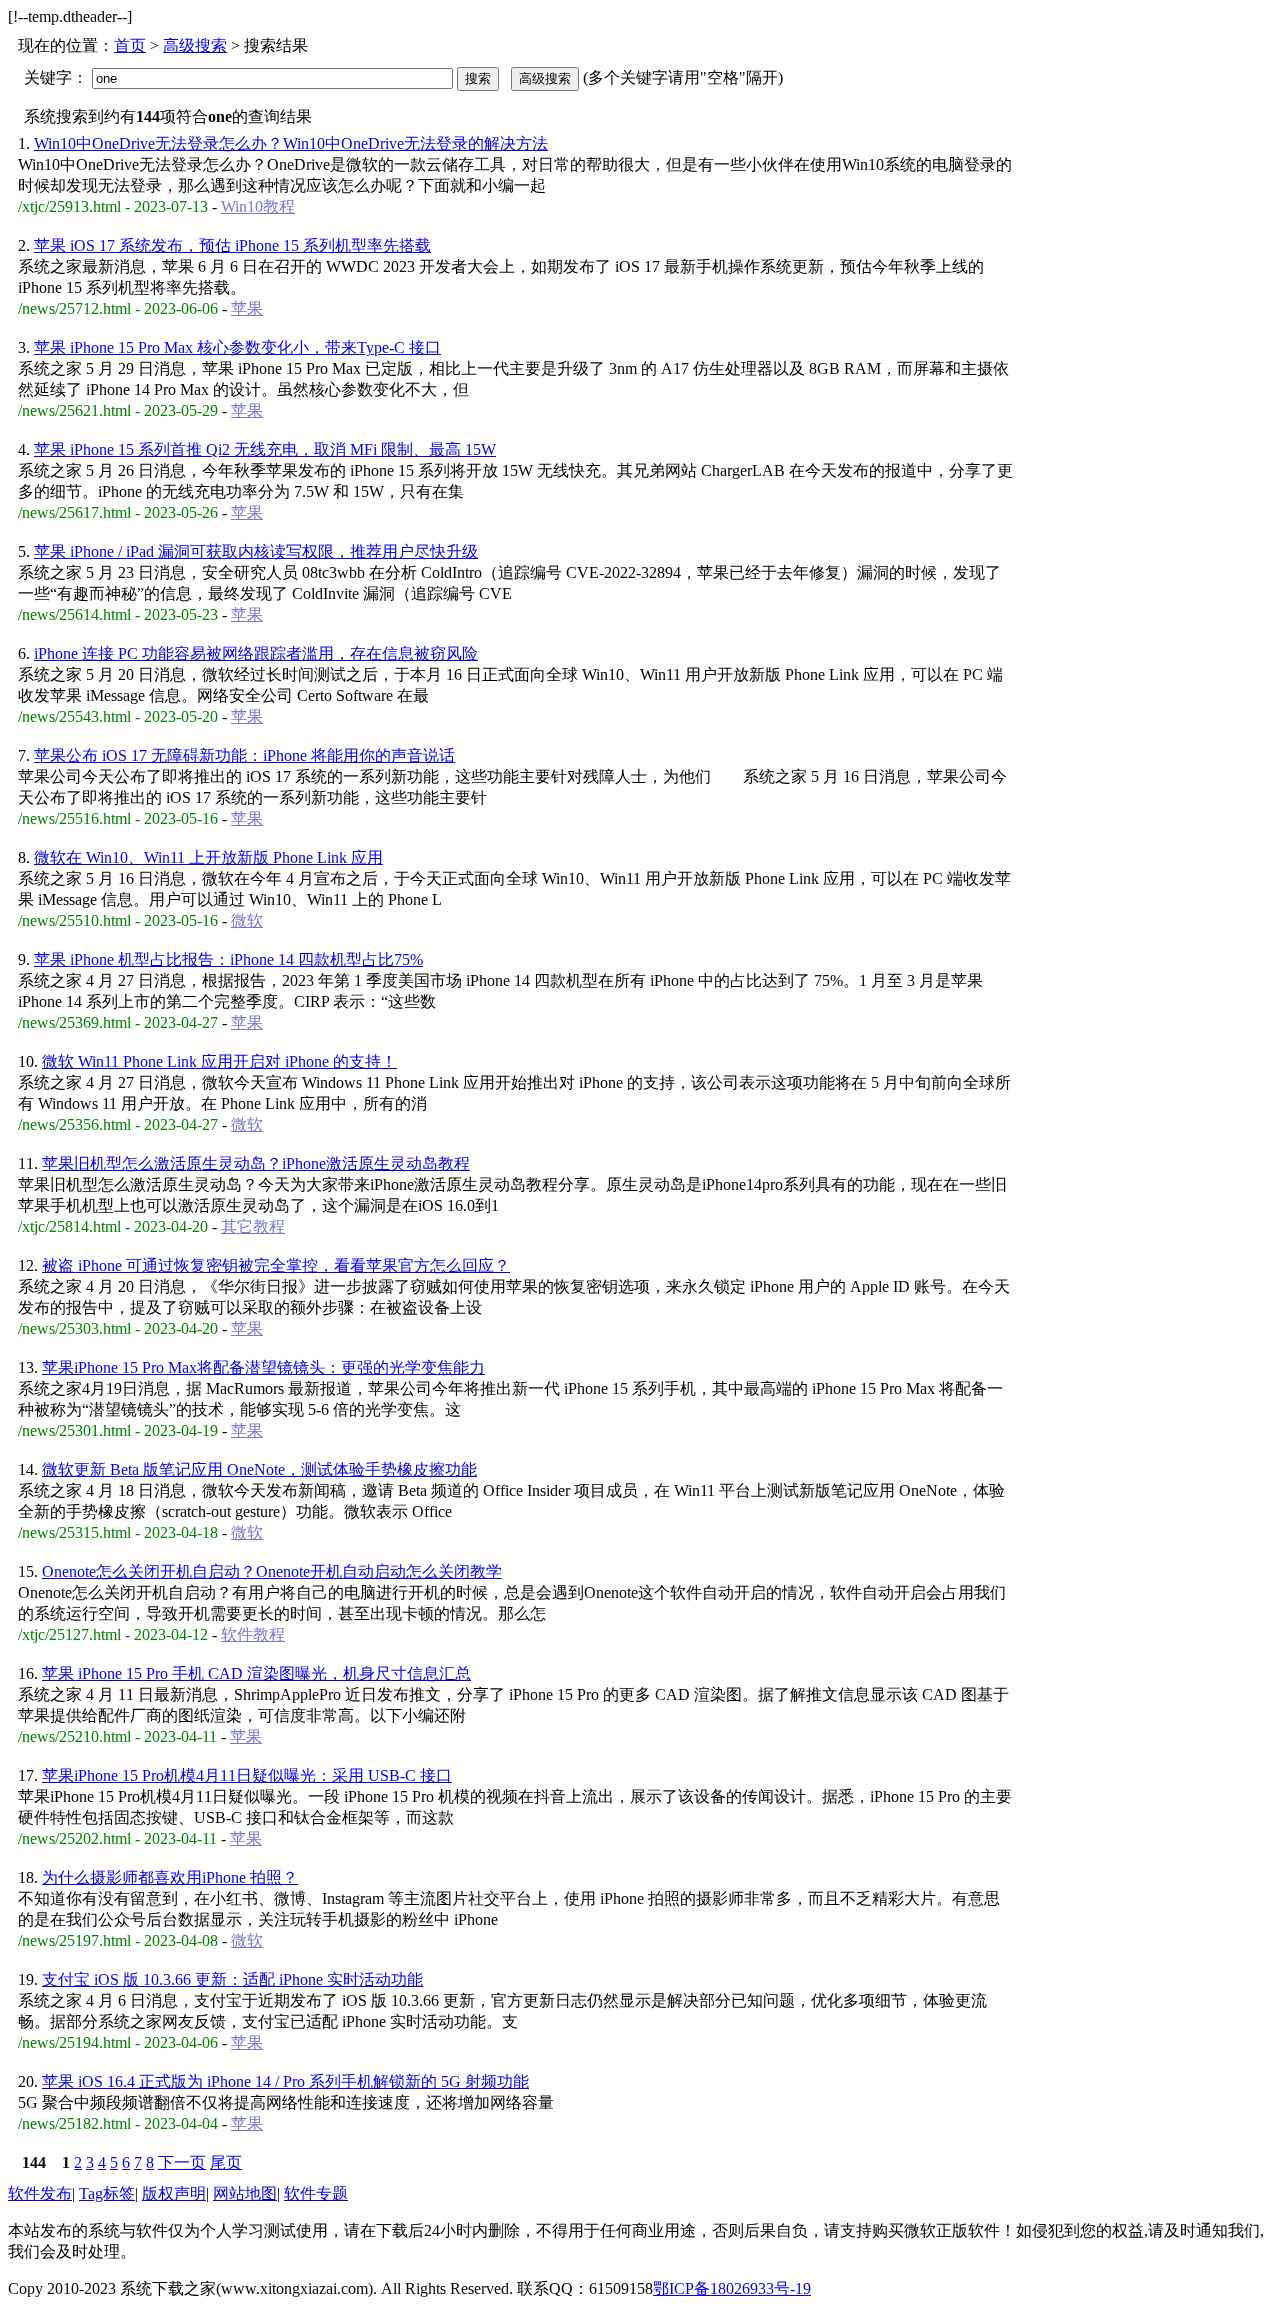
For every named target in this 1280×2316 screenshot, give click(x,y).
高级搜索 (195, 45)
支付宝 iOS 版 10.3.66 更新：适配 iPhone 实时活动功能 (232, 1979)
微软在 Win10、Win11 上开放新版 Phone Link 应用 (208, 857)
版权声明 (174, 2193)
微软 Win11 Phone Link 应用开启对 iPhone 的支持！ (219, 1061)
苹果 (247, 308)
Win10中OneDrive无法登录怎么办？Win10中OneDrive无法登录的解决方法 (291, 143)
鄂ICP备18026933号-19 (732, 2288)
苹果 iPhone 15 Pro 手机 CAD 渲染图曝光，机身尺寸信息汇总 (256, 1673)
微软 (247, 920)
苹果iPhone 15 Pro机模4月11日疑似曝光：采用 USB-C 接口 (247, 1775)
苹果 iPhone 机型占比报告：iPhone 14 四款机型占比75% (228, 959)
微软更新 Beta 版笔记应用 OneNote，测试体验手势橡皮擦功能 (259, 1469)
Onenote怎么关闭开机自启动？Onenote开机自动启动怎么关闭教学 (272, 1571)
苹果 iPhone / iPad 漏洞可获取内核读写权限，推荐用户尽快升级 (256, 551)
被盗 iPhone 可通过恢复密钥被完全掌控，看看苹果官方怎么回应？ (276, 1265)
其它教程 (253, 1226)
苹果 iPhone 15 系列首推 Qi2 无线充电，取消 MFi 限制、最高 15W (265, 449)
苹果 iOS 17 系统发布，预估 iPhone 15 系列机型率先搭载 (232, 245)
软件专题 (316, 2193)
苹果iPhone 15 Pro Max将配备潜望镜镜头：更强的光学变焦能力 (263, 1367)
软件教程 (253, 1634)
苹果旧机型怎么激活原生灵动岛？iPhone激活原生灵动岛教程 (256, 1163)
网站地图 (245, 2193)
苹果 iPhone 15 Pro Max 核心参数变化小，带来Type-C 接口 (237, 347)
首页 (130, 45)
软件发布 (40, 2193)
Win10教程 (258, 206)
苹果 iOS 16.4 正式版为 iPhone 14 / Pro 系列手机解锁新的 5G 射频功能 (285, 2081)
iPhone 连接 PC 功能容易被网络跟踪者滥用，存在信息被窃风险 (256, 653)
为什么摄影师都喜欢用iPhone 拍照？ (170, 1877)
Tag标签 (107, 2193)
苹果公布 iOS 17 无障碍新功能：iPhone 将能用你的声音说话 (244, 755)
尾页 (226, 2162)
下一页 (182, 2162)
